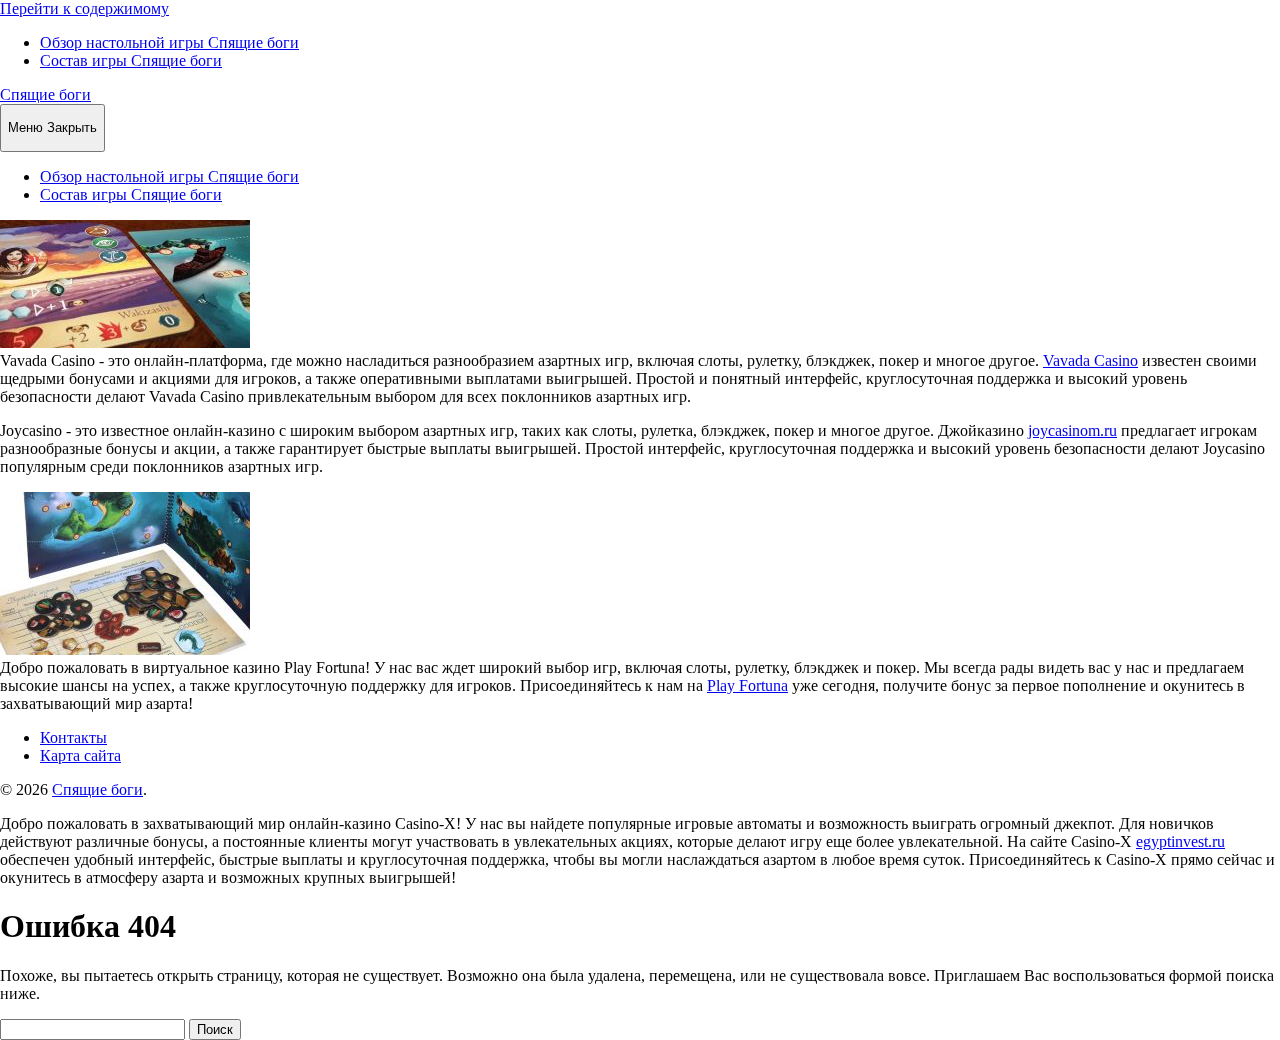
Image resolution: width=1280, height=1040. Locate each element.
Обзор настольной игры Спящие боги (169, 42)
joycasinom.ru (1072, 430)
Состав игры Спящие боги (131, 60)
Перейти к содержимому (84, 8)
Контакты (73, 737)
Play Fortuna (747, 685)
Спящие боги (45, 94)
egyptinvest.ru (1180, 841)
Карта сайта (80, 755)
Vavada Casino (1090, 360)
